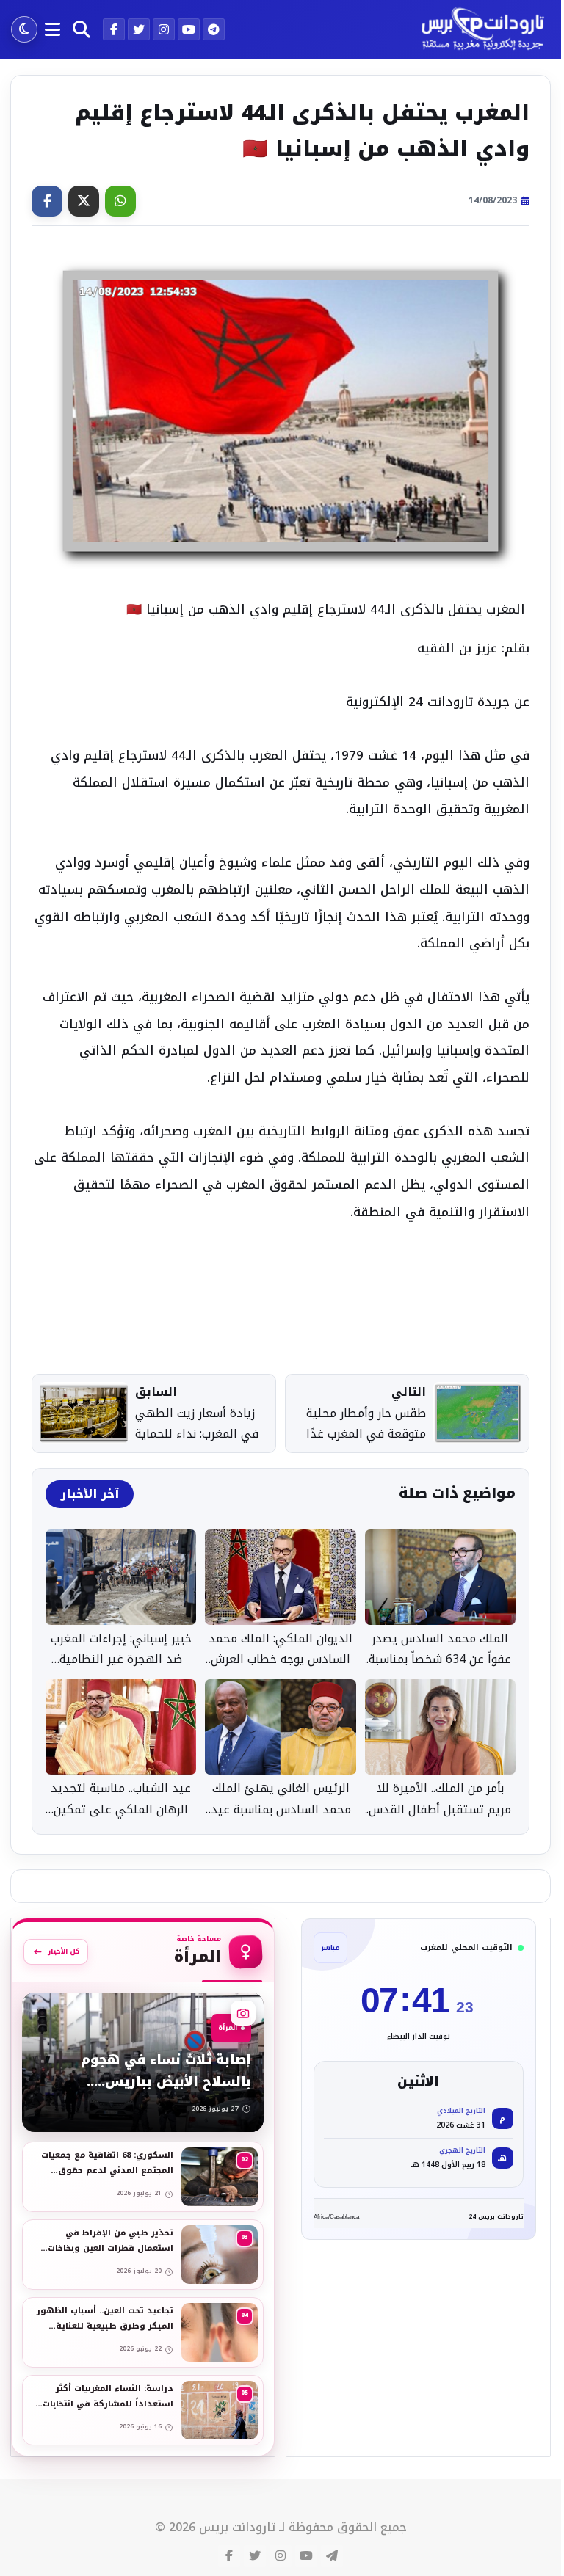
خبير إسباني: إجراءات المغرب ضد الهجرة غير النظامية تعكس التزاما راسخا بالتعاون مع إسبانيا (121, 1650)
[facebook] (114, 29)
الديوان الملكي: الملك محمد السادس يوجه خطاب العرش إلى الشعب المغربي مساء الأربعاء (281, 1650)
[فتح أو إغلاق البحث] (82, 29)
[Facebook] (47, 201)
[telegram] (214, 29)
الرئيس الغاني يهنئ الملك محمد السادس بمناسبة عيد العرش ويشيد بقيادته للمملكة (281, 1800)
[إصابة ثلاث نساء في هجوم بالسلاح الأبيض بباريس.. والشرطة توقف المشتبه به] (143, 2062)
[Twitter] (84, 201)
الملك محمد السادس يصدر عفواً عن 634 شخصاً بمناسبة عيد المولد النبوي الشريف (440, 1650)
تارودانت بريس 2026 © (215, 2528)
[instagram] (164, 29)
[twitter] (139, 29)
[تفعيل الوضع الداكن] (24, 29)
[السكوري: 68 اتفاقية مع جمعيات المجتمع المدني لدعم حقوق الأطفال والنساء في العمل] (143, 2177)
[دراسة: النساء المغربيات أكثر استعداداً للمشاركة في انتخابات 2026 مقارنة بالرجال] (143, 2410)
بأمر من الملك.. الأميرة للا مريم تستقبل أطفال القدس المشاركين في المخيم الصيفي (440, 1800)
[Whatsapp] (120, 201)
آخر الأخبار (90, 1494)
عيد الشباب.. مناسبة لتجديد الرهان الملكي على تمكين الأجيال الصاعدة (121, 1800)
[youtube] (189, 29)
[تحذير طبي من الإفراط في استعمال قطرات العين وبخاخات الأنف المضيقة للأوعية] (143, 2255)
